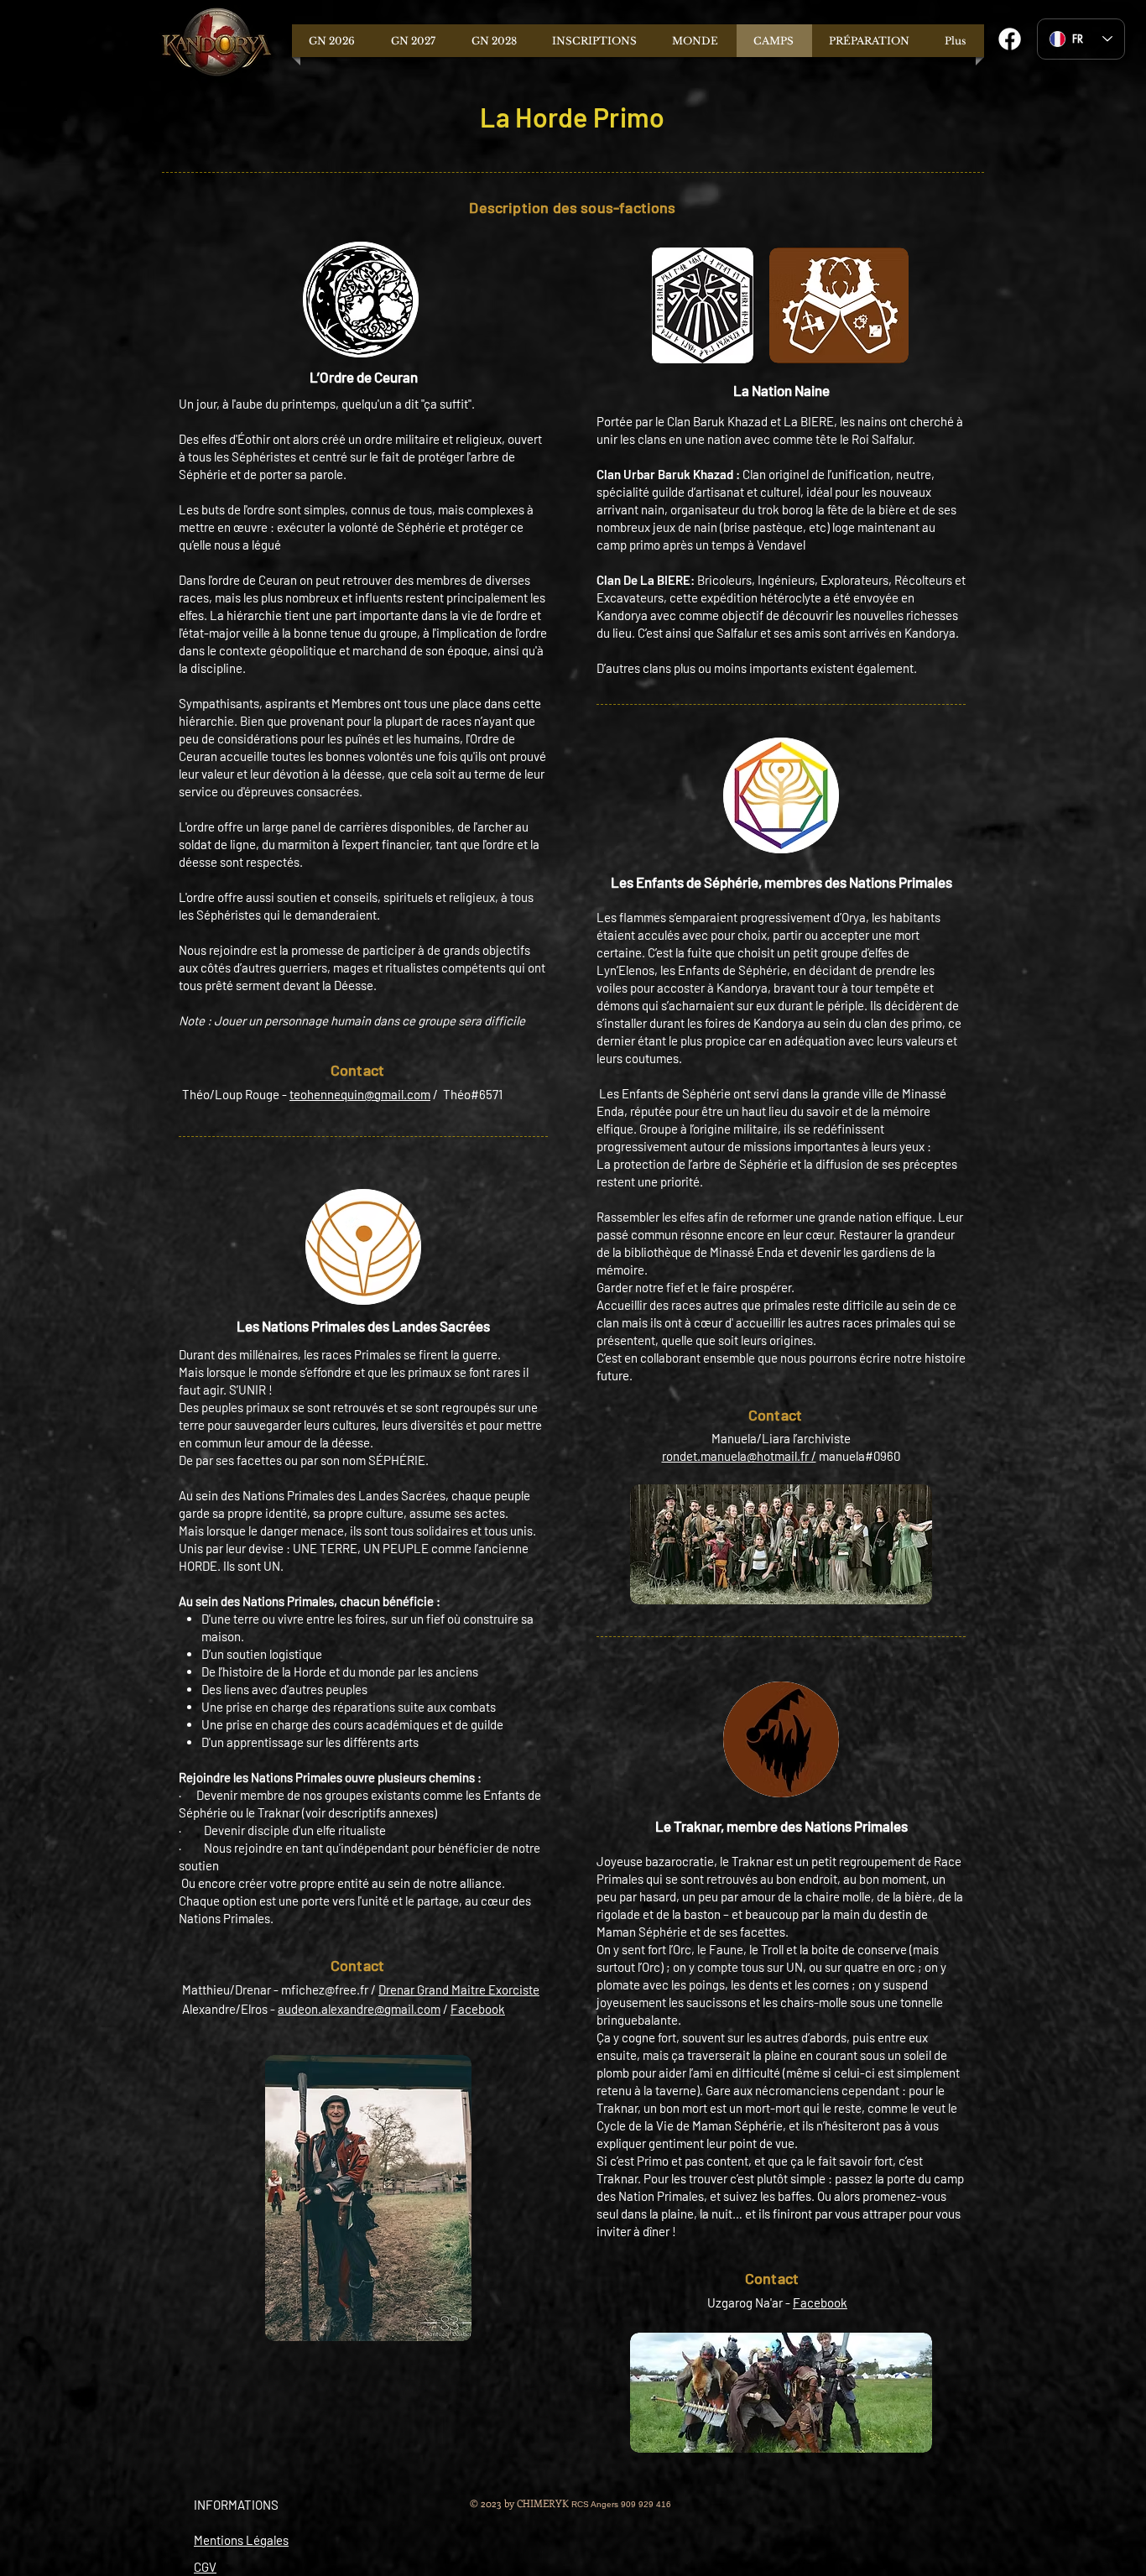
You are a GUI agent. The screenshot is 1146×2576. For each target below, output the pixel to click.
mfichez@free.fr (325, 1989)
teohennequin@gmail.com (360, 1094)
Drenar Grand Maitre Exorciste (459, 1989)
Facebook (478, 2009)
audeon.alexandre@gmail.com (359, 2009)
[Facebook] (1010, 39)
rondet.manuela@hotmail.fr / (739, 1456)
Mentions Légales (241, 2540)
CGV (205, 2567)
